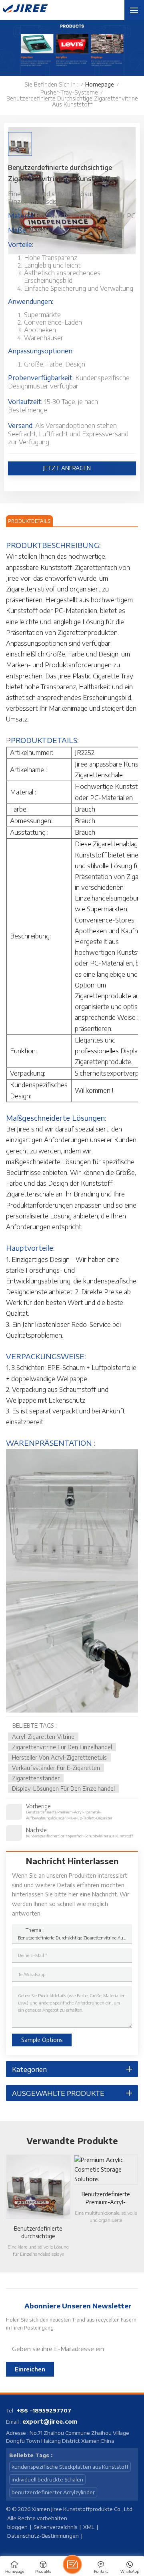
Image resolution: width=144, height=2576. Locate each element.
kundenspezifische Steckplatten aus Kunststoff (70, 2467)
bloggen (17, 2527)
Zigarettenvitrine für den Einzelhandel (62, 1747)
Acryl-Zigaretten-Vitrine (43, 1737)
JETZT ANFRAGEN (68, 468)
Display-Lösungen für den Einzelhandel (63, 1789)
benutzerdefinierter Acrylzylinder (53, 2492)
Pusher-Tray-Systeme (69, 92)
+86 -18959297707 (44, 2410)
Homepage (100, 84)
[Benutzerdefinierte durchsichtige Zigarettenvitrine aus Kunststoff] (38, 2187)
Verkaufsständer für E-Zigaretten (56, 1768)
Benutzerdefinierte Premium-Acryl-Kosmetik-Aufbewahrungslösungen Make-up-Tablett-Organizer (106, 2198)
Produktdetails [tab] (29, 521)
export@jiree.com (50, 2421)
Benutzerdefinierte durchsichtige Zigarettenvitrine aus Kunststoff (72, 1938)
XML (89, 2527)
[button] (140, 2203)
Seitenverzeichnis (55, 2527)
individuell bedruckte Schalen (47, 2479)
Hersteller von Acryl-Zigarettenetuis (59, 1757)
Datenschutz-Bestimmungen (43, 2536)
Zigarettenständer (36, 1778)
